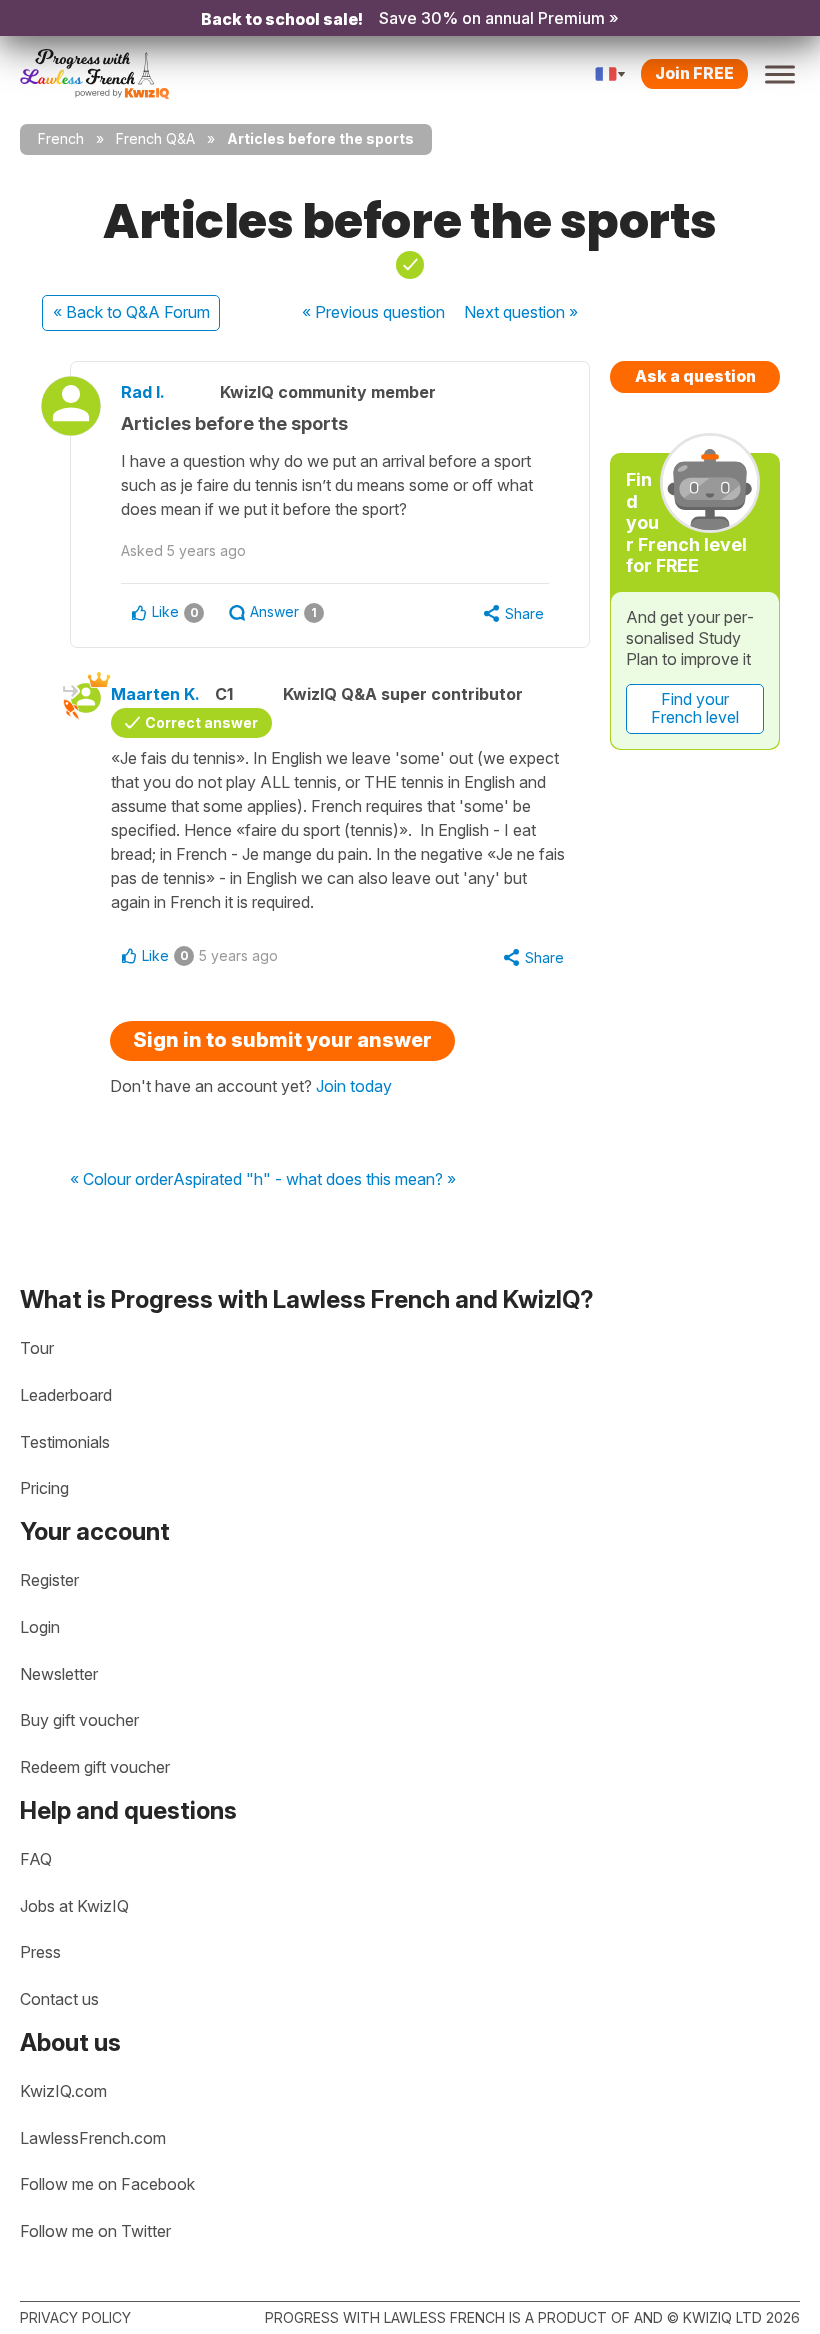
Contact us (59, 1999)
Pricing (44, 1488)
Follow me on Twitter (95, 2231)
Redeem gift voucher (95, 1767)
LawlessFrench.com (93, 2138)
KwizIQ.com (63, 2091)
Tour (37, 1348)
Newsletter (59, 1674)
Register (49, 1580)
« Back (131, 312)
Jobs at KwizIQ (74, 1906)
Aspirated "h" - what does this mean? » (314, 1180)
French (61, 138)
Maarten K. (155, 694)
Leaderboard (66, 1395)
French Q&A (155, 138)
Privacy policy (75, 2317)
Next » (521, 312)
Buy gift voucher (79, 1720)
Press (40, 1952)
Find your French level (695, 708)
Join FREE (694, 73)
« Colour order (121, 1180)
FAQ (36, 1859)
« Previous (373, 312)
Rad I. (143, 392)
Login (40, 1627)
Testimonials (65, 1442)
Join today (354, 1086)
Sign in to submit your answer (282, 1040)
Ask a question (695, 376)
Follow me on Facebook (107, 2184)
